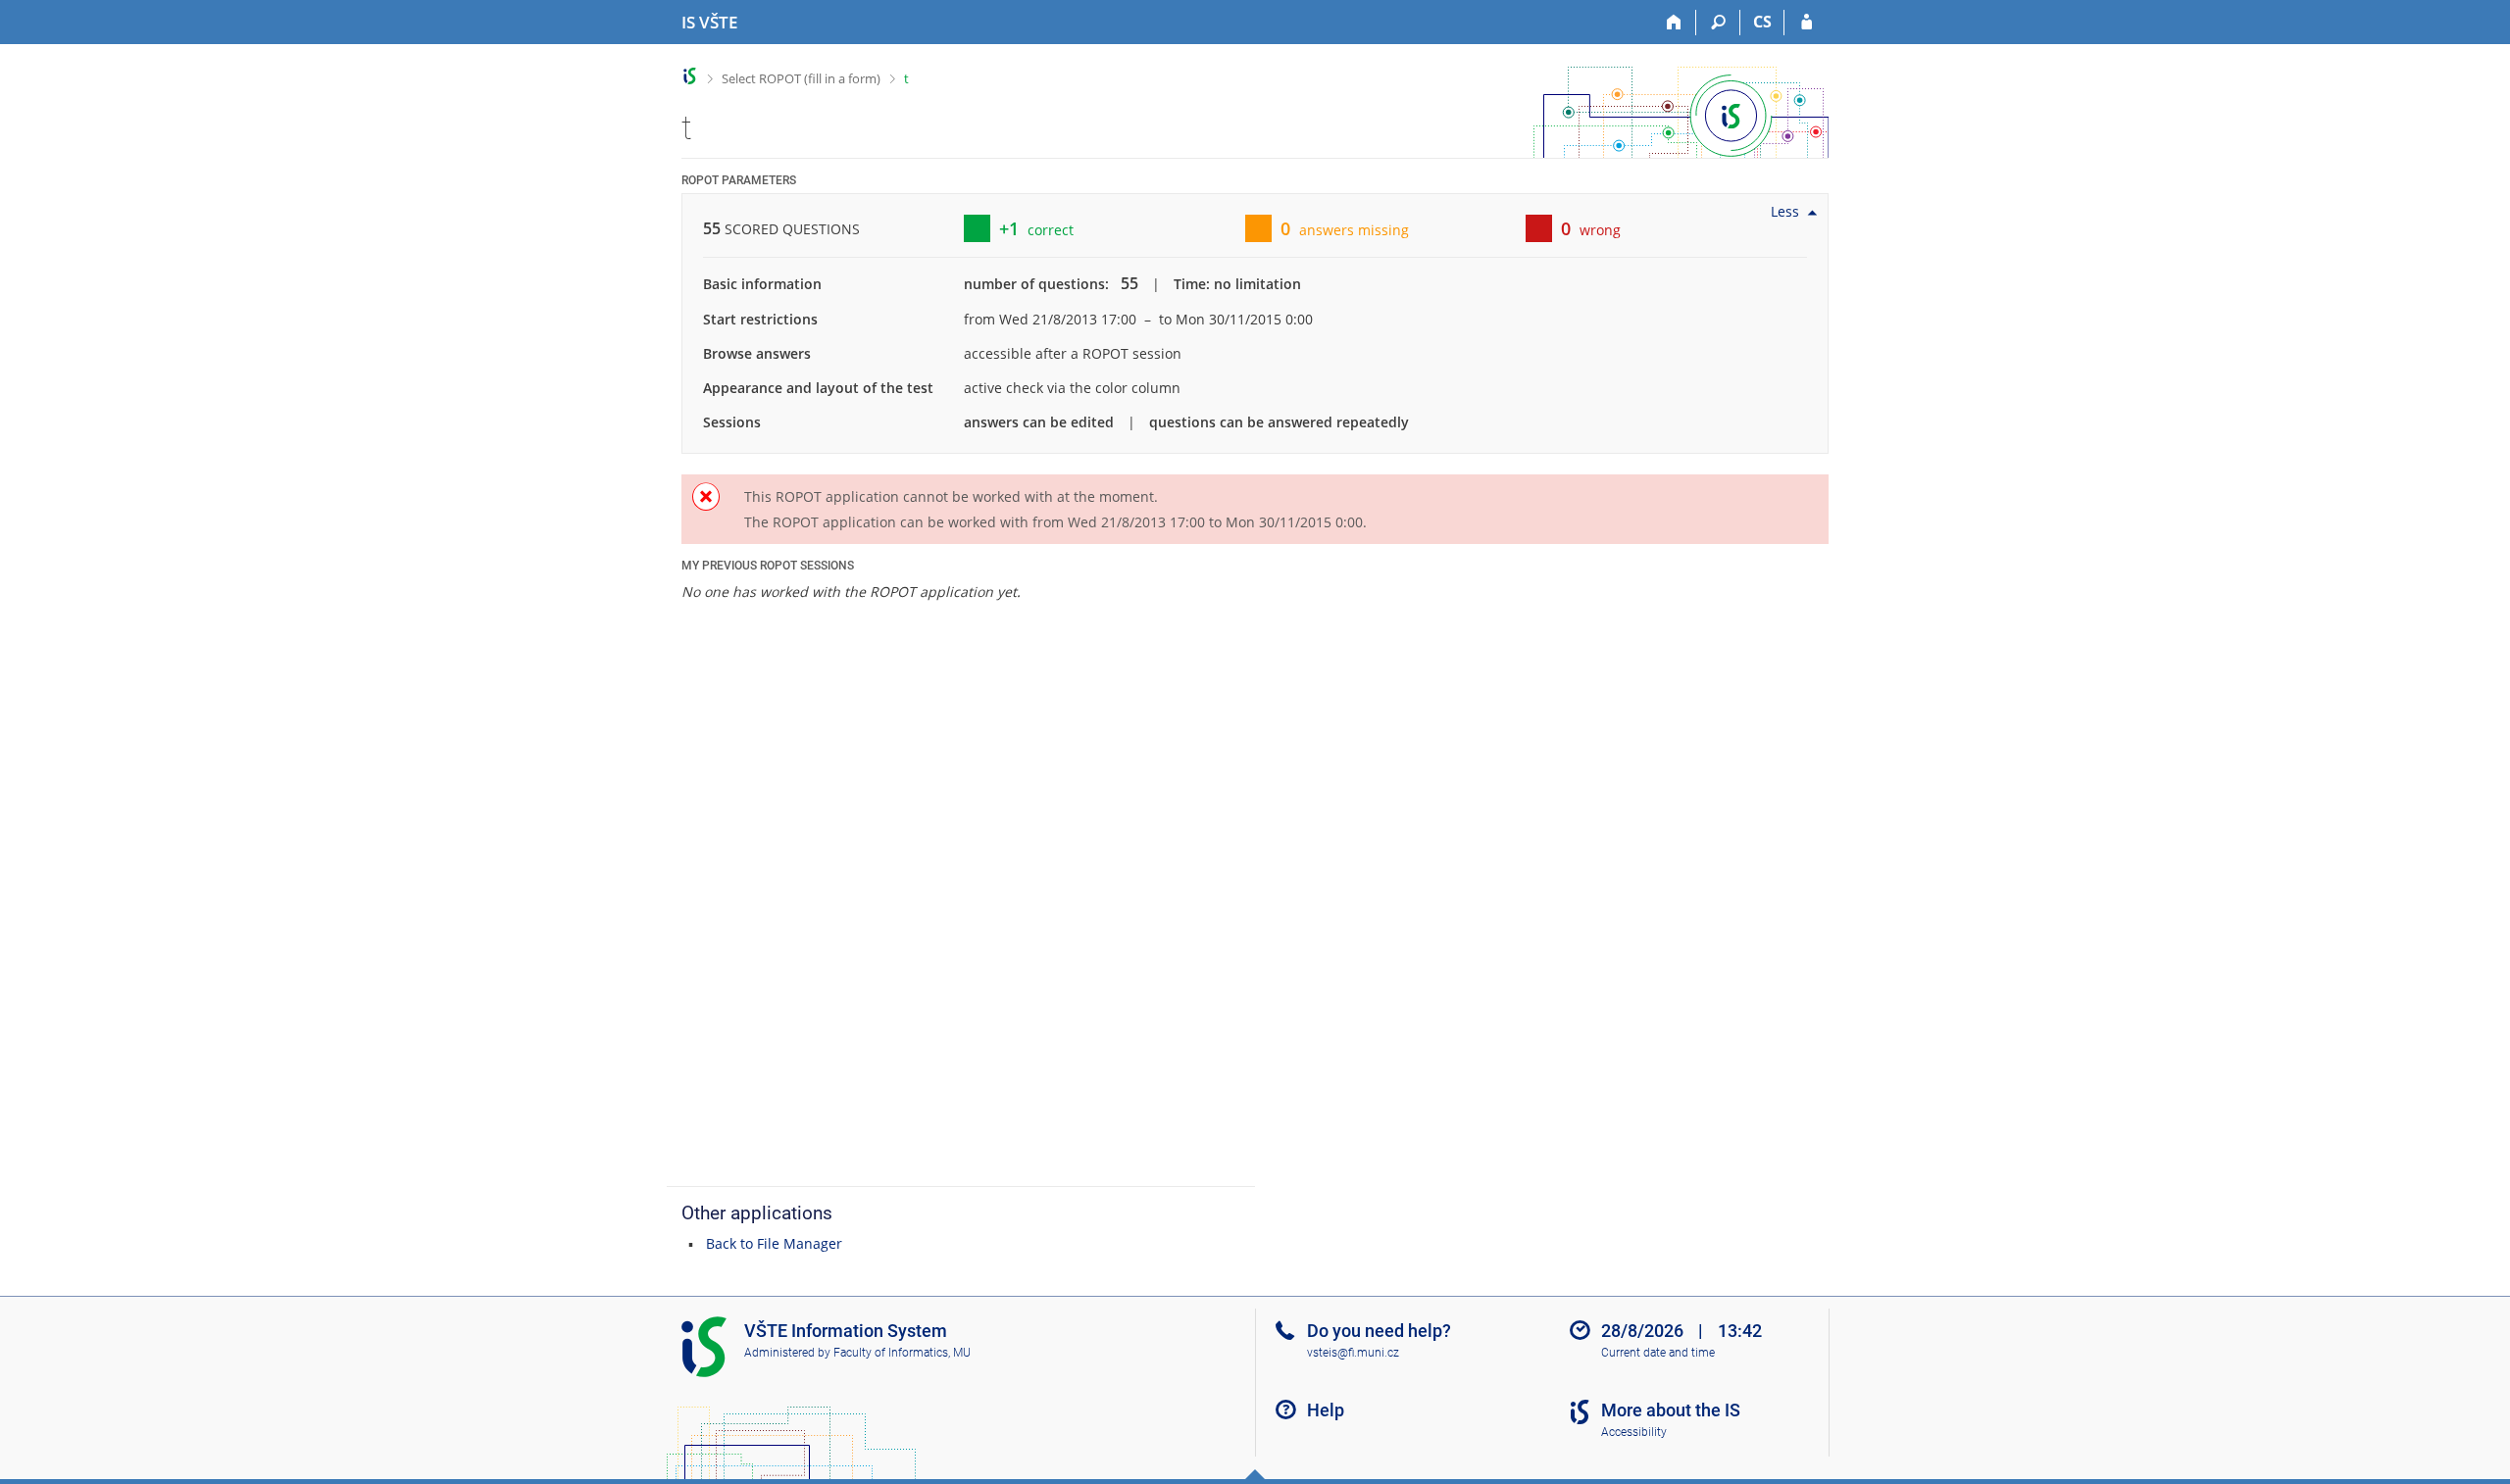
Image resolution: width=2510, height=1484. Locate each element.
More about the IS (1671, 1410)
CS (1762, 22)
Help (1326, 1410)
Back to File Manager (774, 1243)
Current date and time (1658, 1353)
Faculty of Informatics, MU (902, 1353)
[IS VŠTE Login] (1807, 23)
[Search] (1718, 23)
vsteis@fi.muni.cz (1353, 1353)
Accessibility (1634, 1432)
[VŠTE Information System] (690, 76)
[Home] (1674, 23)
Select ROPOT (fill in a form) (801, 78)
